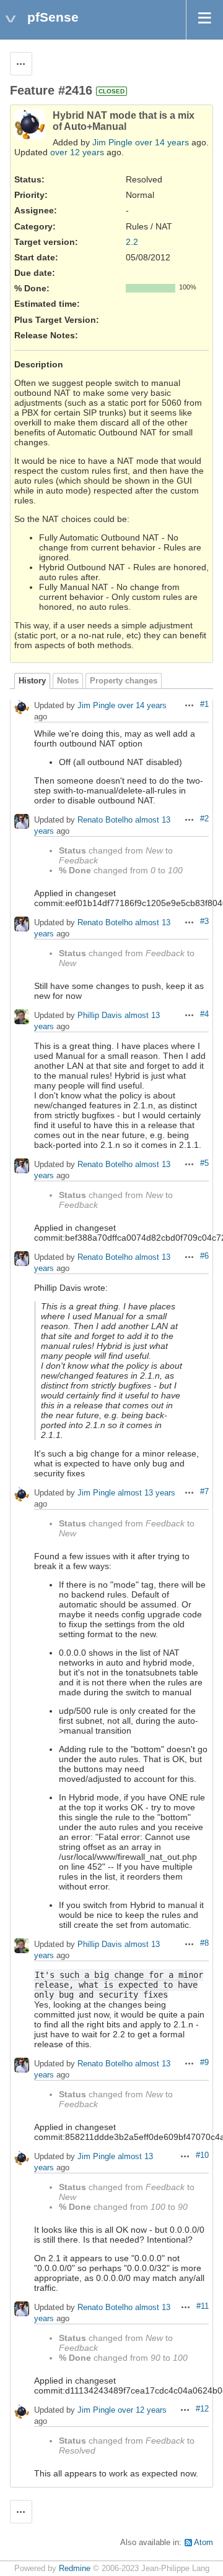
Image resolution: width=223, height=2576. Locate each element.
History (32, 681)
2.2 (132, 242)
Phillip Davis (100, 1016)
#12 (202, 2409)
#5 (204, 1163)
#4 (204, 1014)
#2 (204, 819)
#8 (204, 1943)
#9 (204, 2063)
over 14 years (162, 142)
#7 (204, 1492)
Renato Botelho (105, 820)
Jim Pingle (112, 142)
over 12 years (77, 152)
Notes (68, 681)
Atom (203, 2543)
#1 (204, 704)
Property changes (124, 681)
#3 (204, 922)
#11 (203, 2306)
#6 (204, 1256)
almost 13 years (146, 1493)
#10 (202, 2155)
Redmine (75, 2569)
